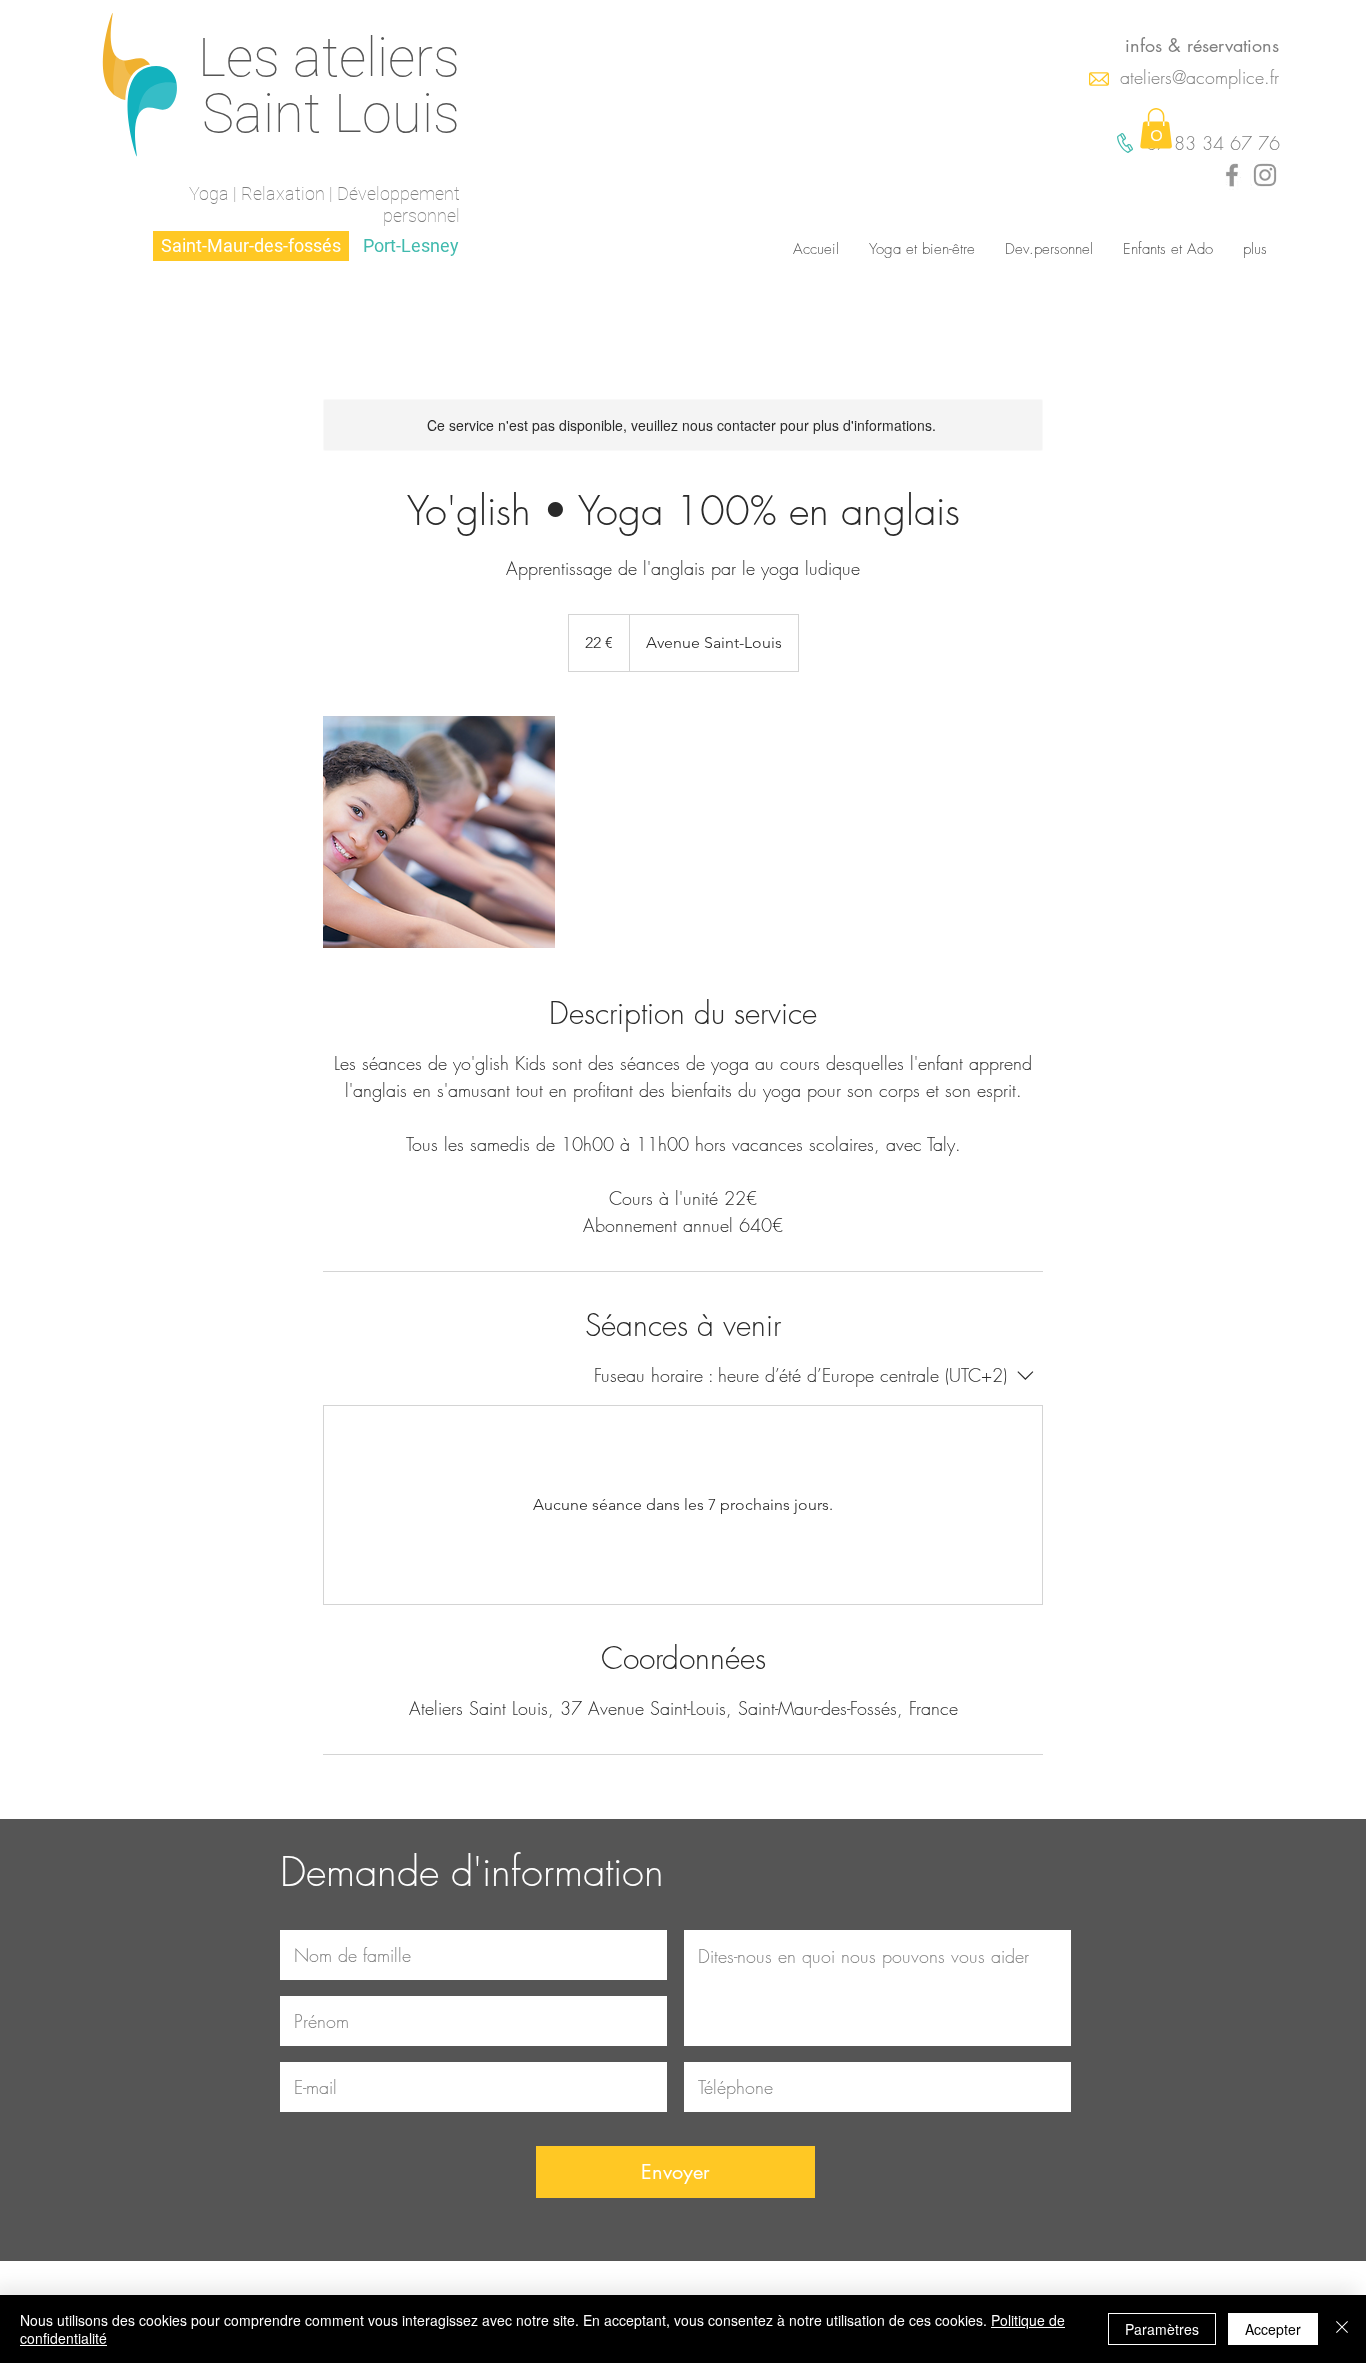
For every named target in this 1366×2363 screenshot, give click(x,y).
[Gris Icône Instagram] (1265, 175)
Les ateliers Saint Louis (329, 85)
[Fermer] (1342, 2329)
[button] (1156, 128)
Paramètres (1162, 2329)
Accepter (1273, 2329)
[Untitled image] (439, 832)
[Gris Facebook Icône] (1232, 175)
